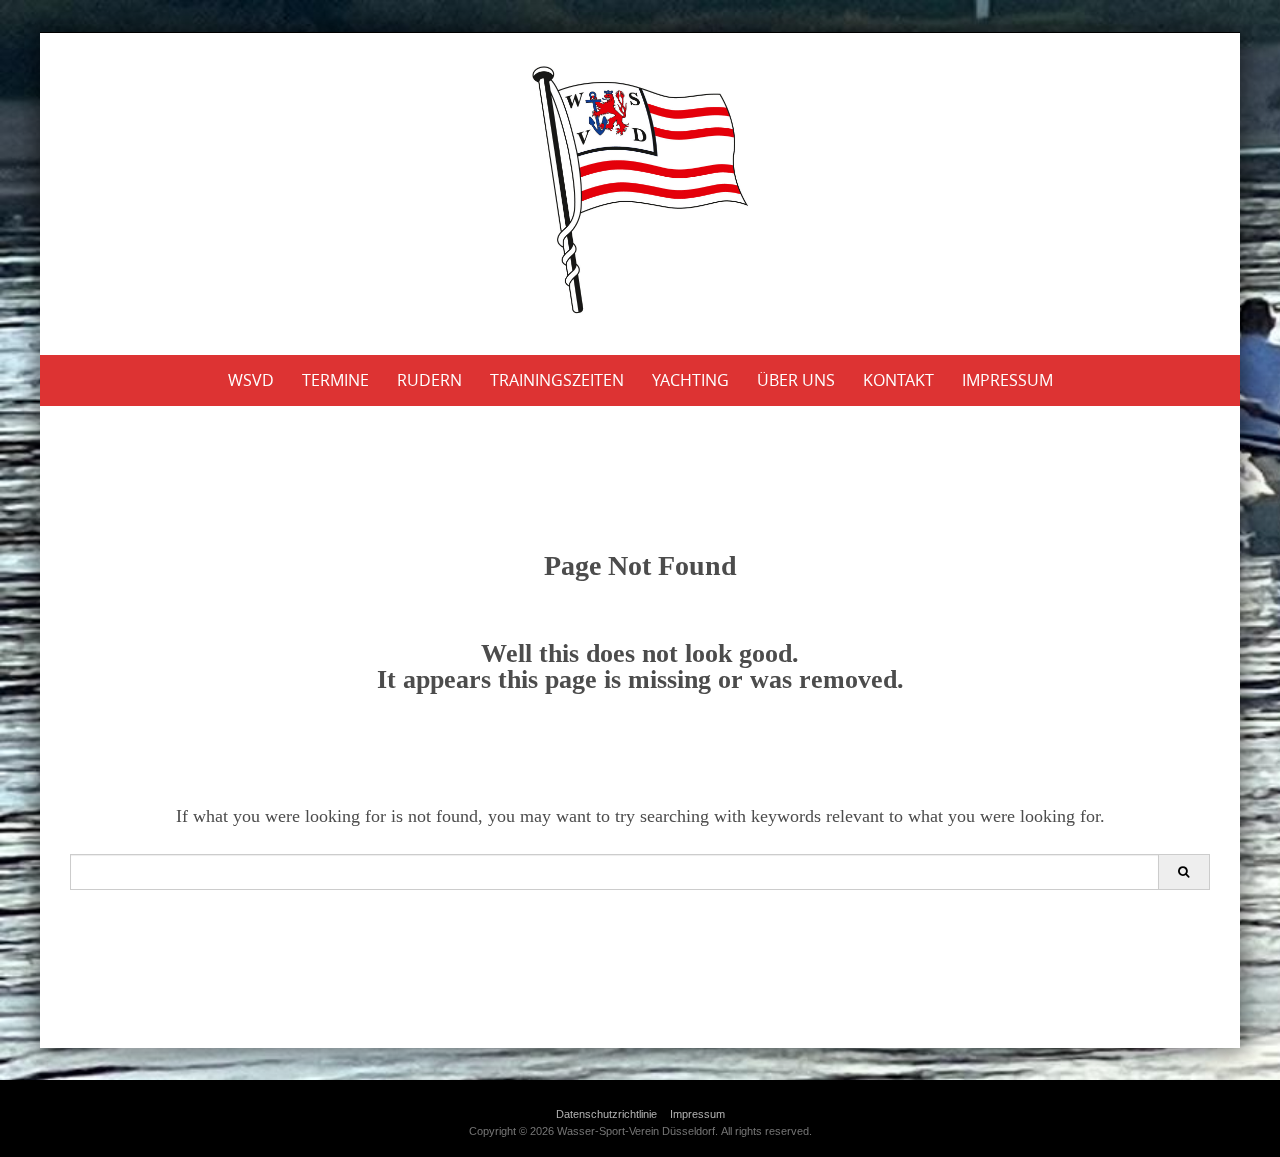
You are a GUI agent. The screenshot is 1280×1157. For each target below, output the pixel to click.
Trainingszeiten (557, 380)
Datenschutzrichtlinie (606, 1114)
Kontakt (898, 380)
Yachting (690, 380)
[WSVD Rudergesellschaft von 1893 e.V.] (640, 190)
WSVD (251, 380)
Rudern (429, 380)
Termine (335, 380)
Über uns (796, 380)
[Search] (1183, 872)
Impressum (1007, 380)
